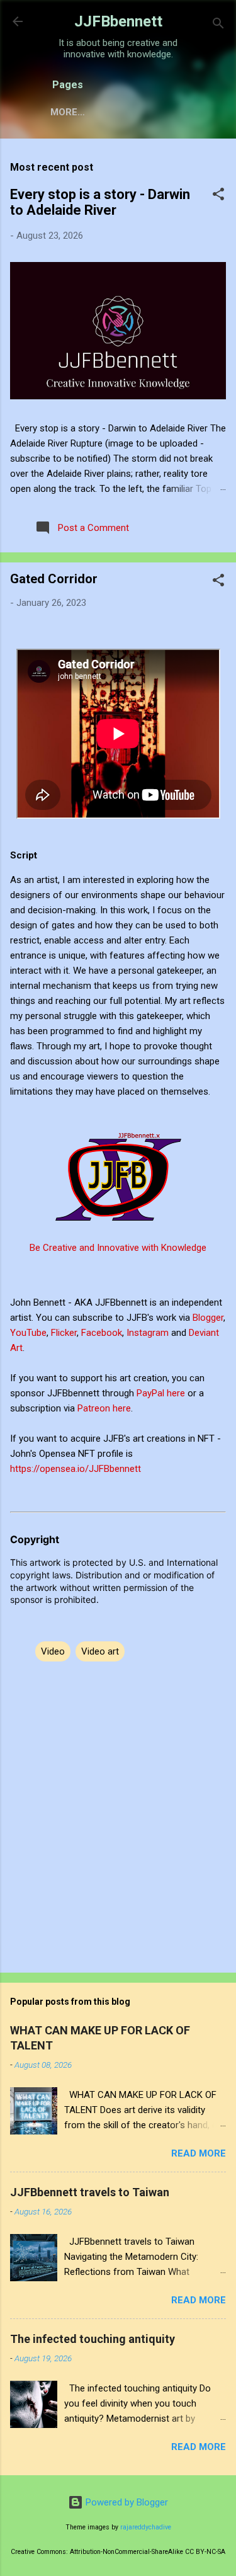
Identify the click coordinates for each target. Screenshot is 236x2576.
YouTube (28, 1333)
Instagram (149, 1333)
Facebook (102, 1333)
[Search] (218, 26)
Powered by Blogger (126, 2502)
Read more (199, 2153)
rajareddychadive (146, 2527)
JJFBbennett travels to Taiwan (90, 2192)
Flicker (64, 1333)
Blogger (208, 1318)
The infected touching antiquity (93, 2339)
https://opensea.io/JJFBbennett (78, 1469)
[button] (218, 196)
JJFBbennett (118, 21)
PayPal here (161, 1393)
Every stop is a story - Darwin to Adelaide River (100, 202)
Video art (100, 1651)
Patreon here (104, 1408)
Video (53, 1651)
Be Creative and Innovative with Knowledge (118, 1248)
